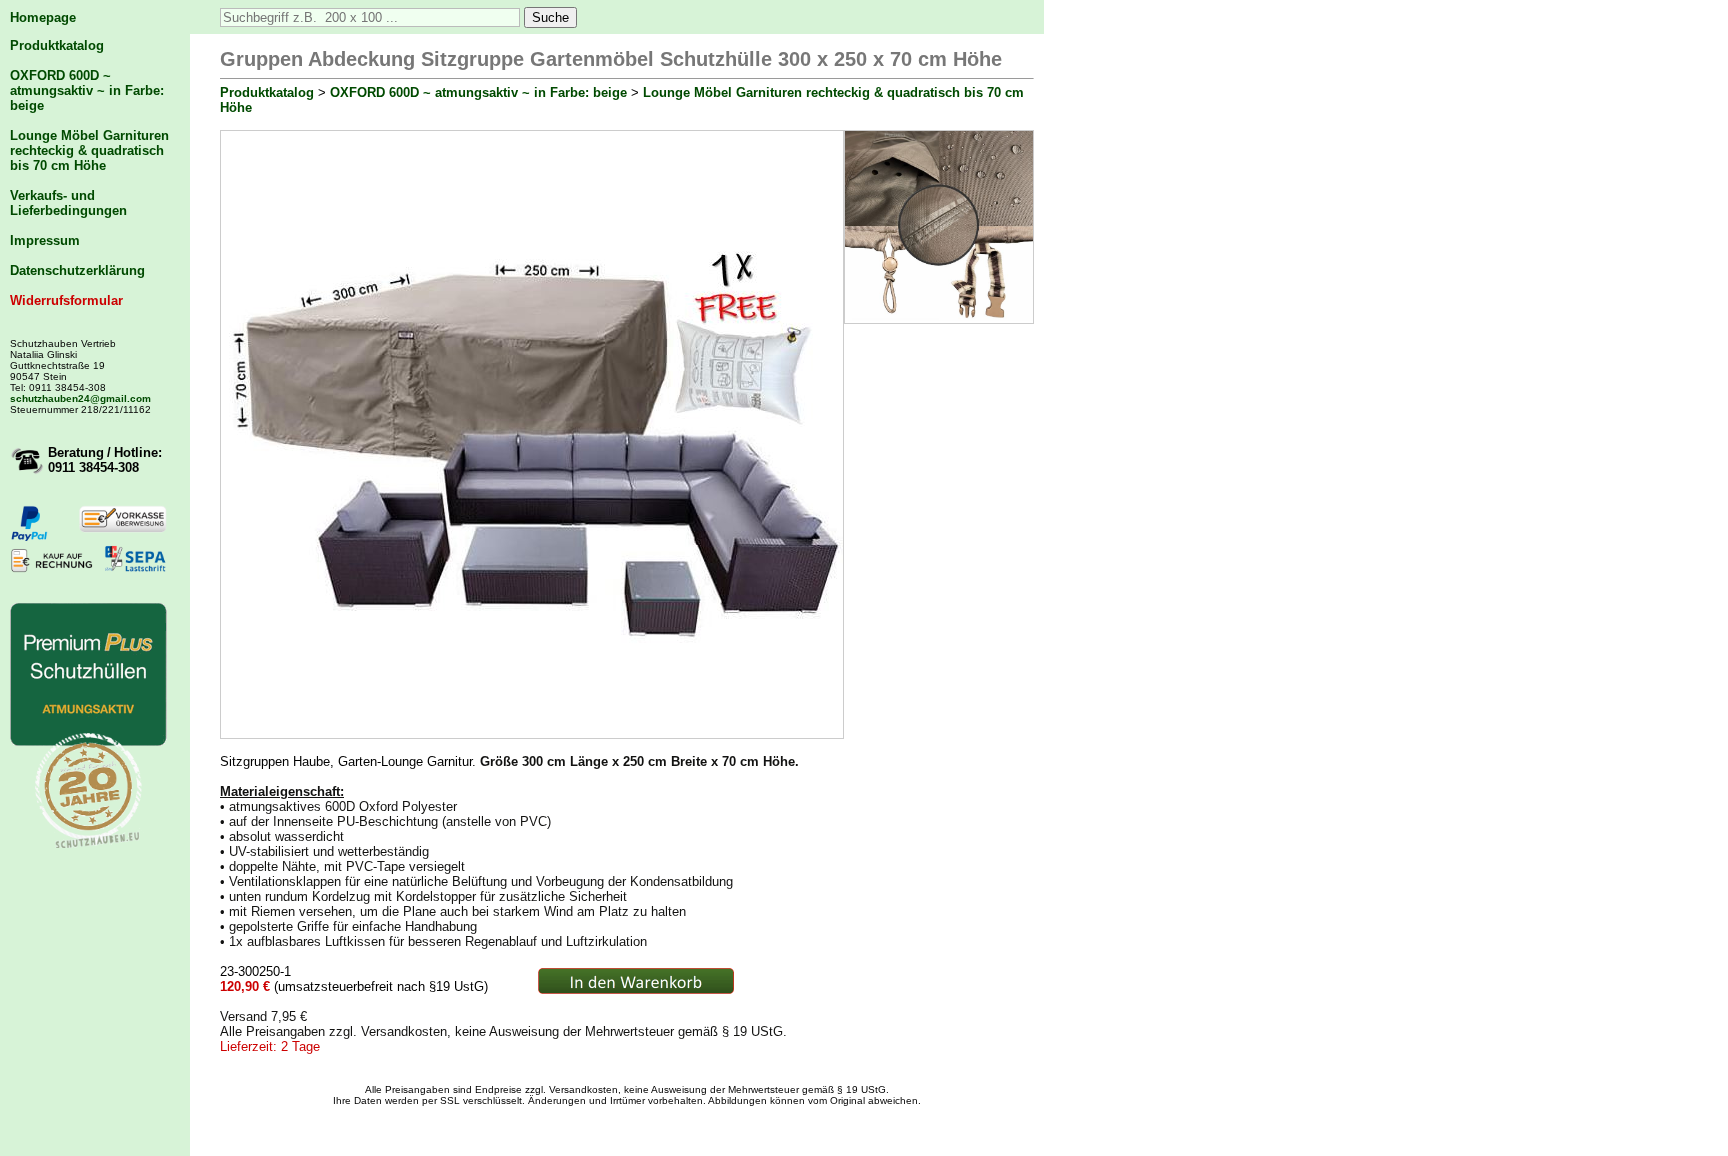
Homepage (43, 17)
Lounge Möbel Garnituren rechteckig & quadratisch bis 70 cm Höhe (89, 150)
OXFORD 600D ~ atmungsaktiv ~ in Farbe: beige (87, 90)
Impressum (45, 240)
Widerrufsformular (66, 300)
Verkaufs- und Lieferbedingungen (68, 203)
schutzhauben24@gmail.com (80, 398)
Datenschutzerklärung (77, 270)
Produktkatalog (57, 45)
